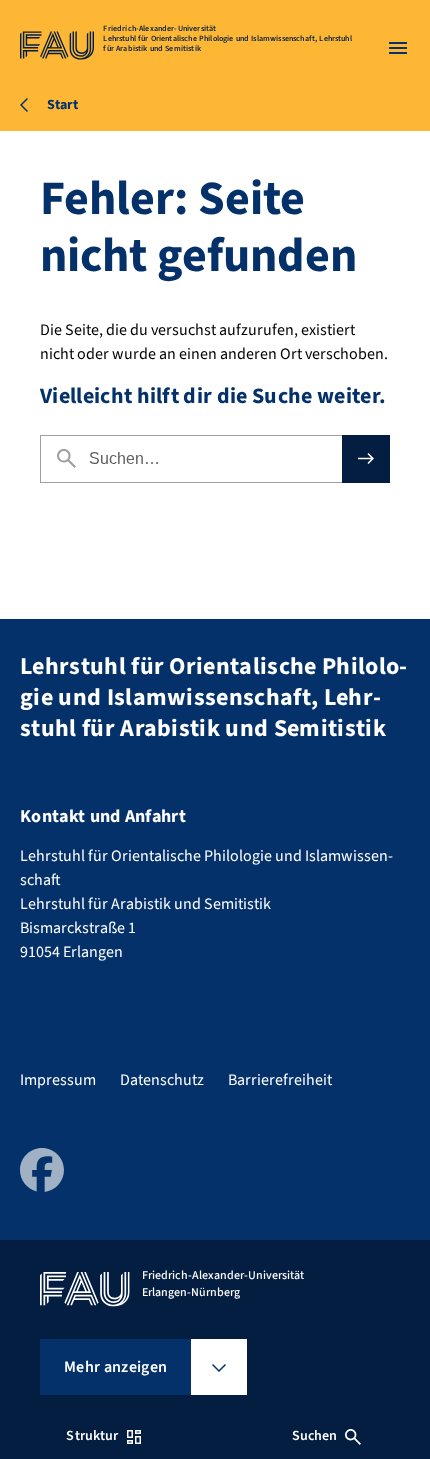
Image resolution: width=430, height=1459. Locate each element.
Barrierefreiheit (280, 1080)
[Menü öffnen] (398, 48)
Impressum (58, 1080)
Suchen (315, 1436)
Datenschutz (162, 1080)
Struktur (92, 1436)
